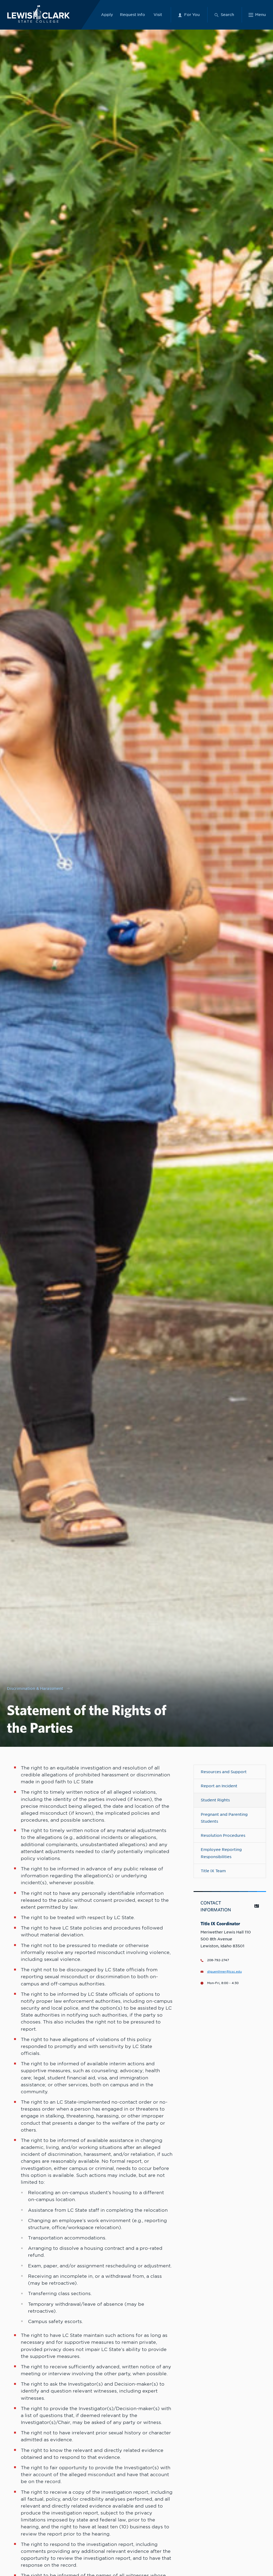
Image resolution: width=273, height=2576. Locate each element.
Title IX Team (213, 1871)
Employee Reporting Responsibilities (221, 1853)
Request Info (133, 15)
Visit (158, 15)
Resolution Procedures (223, 1835)
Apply (107, 15)
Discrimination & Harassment (35, 1688)
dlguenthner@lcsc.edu (224, 1972)
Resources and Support (224, 1772)
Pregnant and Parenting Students (224, 1818)
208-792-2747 (218, 1960)
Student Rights (215, 1800)
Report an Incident (219, 1786)
